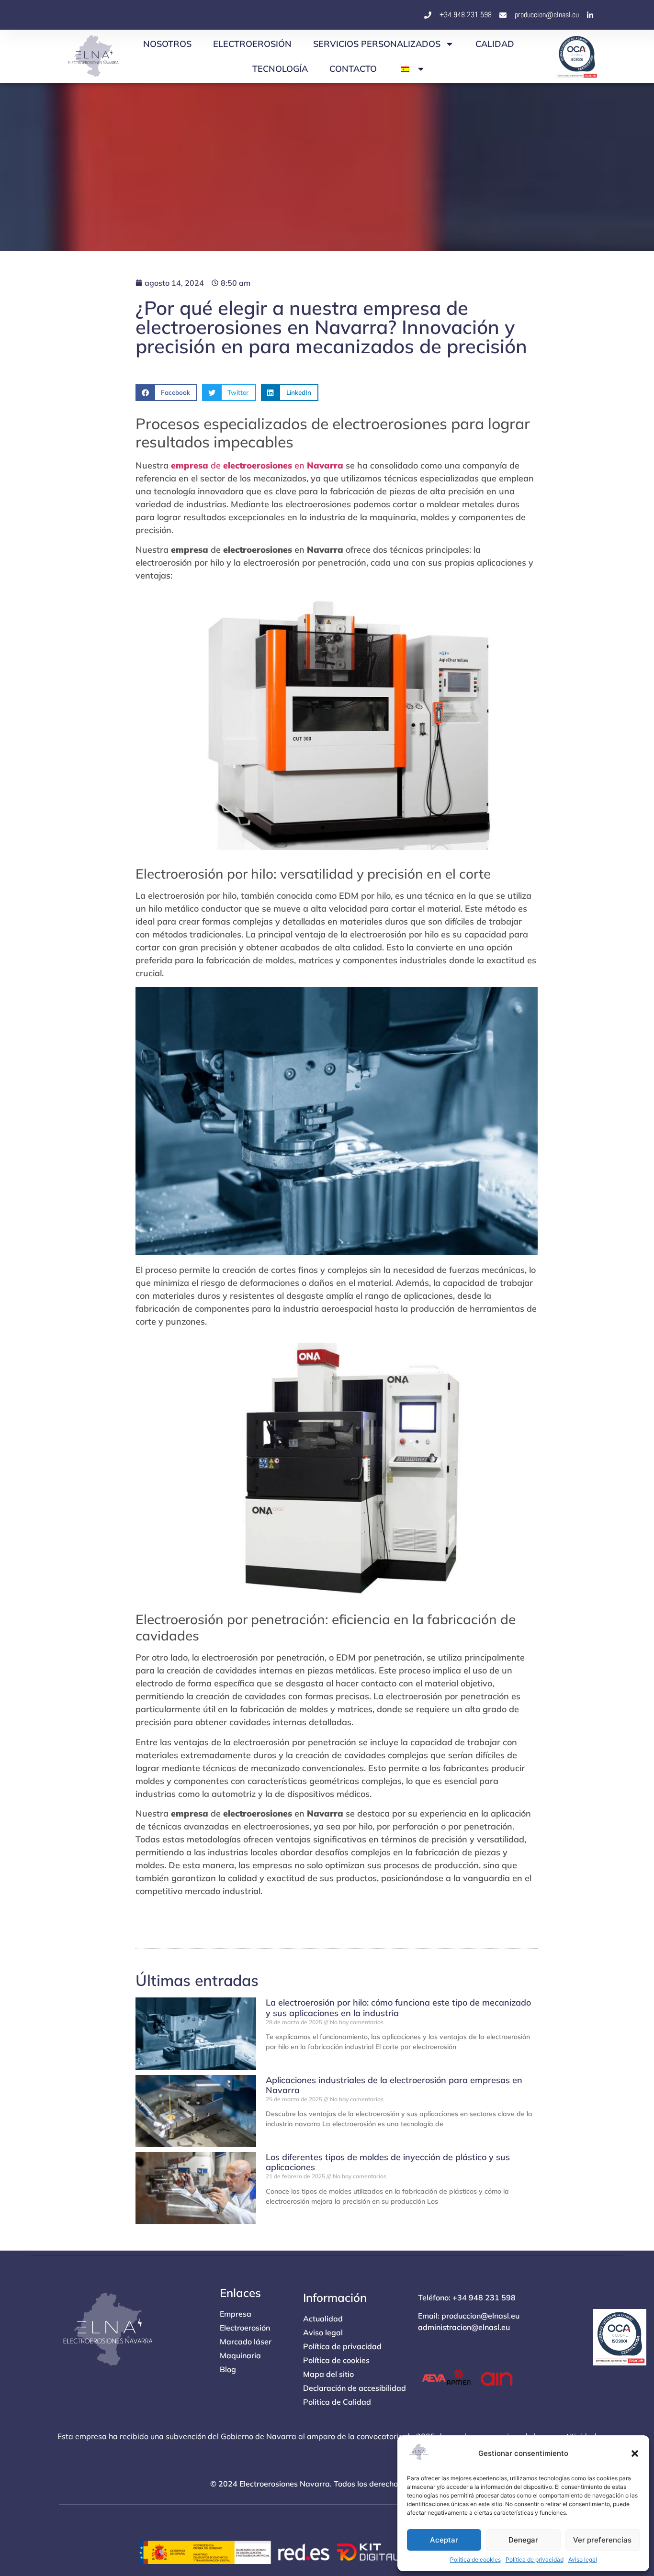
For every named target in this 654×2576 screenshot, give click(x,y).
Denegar (523, 2540)
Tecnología (280, 69)
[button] (635, 2453)
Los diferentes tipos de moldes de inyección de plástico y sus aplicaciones (388, 2162)
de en (257, 465)
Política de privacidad (535, 2559)
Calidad (495, 44)
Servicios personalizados (377, 44)
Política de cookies (475, 2559)
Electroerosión (252, 44)
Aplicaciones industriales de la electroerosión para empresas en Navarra (394, 2085)
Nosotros (167, 44)
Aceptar (444, 2540)
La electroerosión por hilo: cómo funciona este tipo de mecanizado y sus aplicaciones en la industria (398, 2008)
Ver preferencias (602, 2540)
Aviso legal (583, 2559)
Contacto (353, 69)
